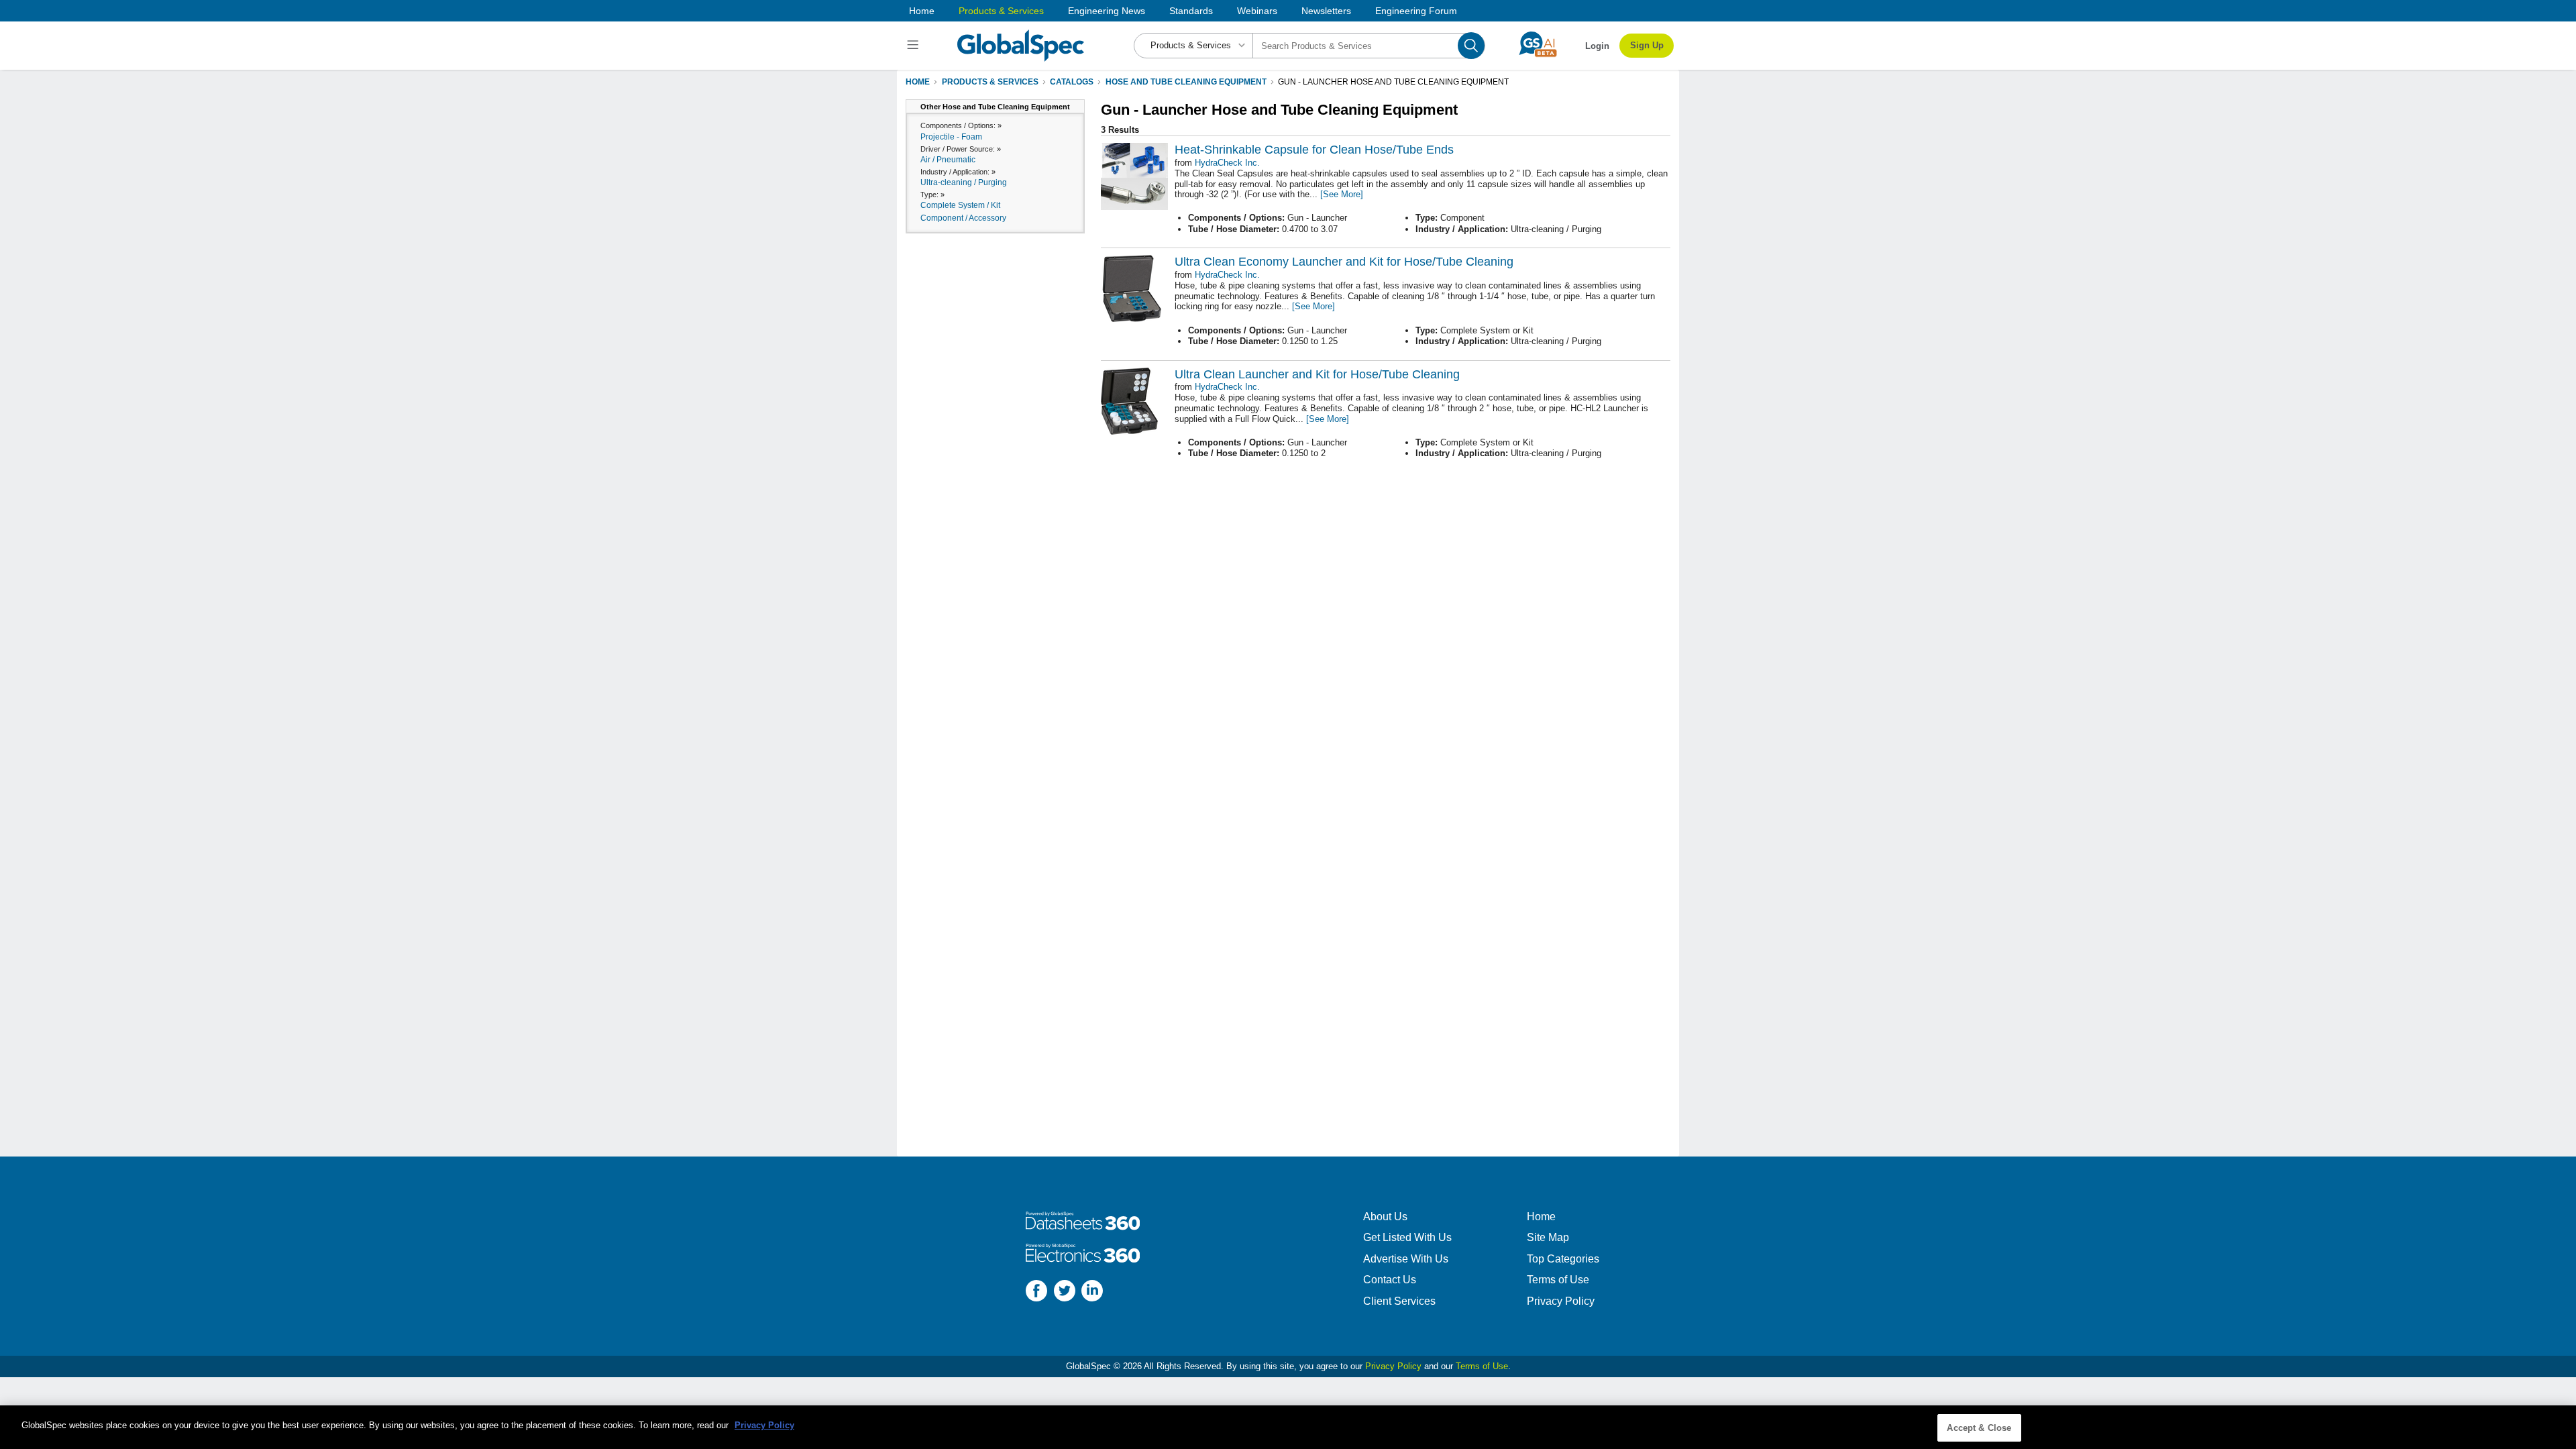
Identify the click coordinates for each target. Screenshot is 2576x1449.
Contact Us (1390, 1280)
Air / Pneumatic (948, 160)
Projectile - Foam (951, 137)
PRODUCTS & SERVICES (990, 82)
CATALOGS (1072, 82)
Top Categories (1563, 1259)
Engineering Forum (1416, 11)
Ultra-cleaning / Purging (964, 182)
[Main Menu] (915, 46)
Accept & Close (1979, 1428)
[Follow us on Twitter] (1065, 1292)
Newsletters (1326, 11)
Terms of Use (1558, 1280)
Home (922, 11)
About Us (1385, 1217)
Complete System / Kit (960, 205)
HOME (918, 82)
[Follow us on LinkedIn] (1092, 1292)
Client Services (1399, 1301)
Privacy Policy (1561, 1301)
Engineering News (1107, 11)
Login (1597, 46)
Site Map (1548, 1237)
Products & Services (1001, 11)
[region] (1288, 1427)
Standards (1191, 11)
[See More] (1342, 194)
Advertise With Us (1406, 1259)
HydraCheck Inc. (1227, 163)
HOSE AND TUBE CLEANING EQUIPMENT (1186, 82)
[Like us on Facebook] (1036, 1292)
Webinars (1257, 11)
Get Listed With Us (1407, 1237)
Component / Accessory (963, 218)
